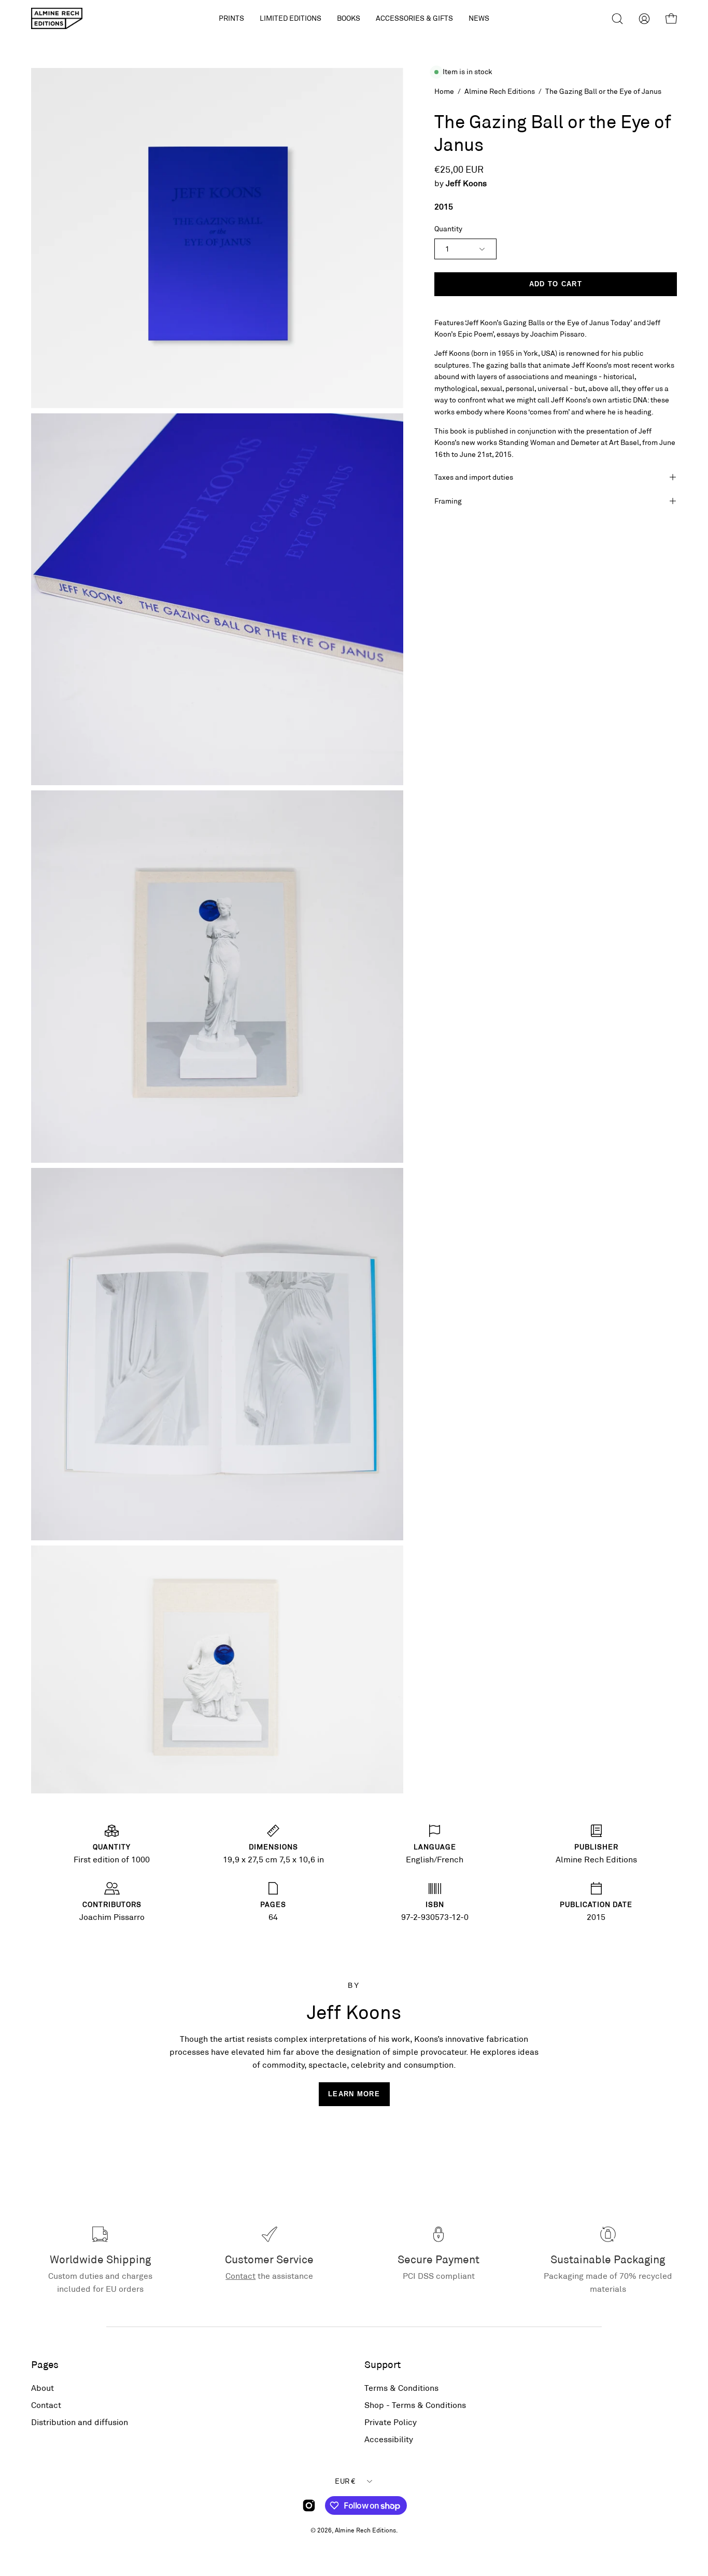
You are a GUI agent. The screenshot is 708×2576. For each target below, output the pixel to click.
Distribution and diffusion (80, 2422)
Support (383, 2364)
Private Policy (391, 2422)
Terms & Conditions (401, 2387)
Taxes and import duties (474, 477)
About (43, 2387)
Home (444, 91)
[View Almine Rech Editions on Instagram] (309, 2505)
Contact (240, 2275)
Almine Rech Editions (500, 91)
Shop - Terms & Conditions (415, 2405)
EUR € (345, 2481)
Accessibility (389, 2439)
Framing (448, 501)
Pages (45, 2364)
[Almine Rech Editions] (57, 18)
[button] (291, 18)
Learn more (354, 2094)
